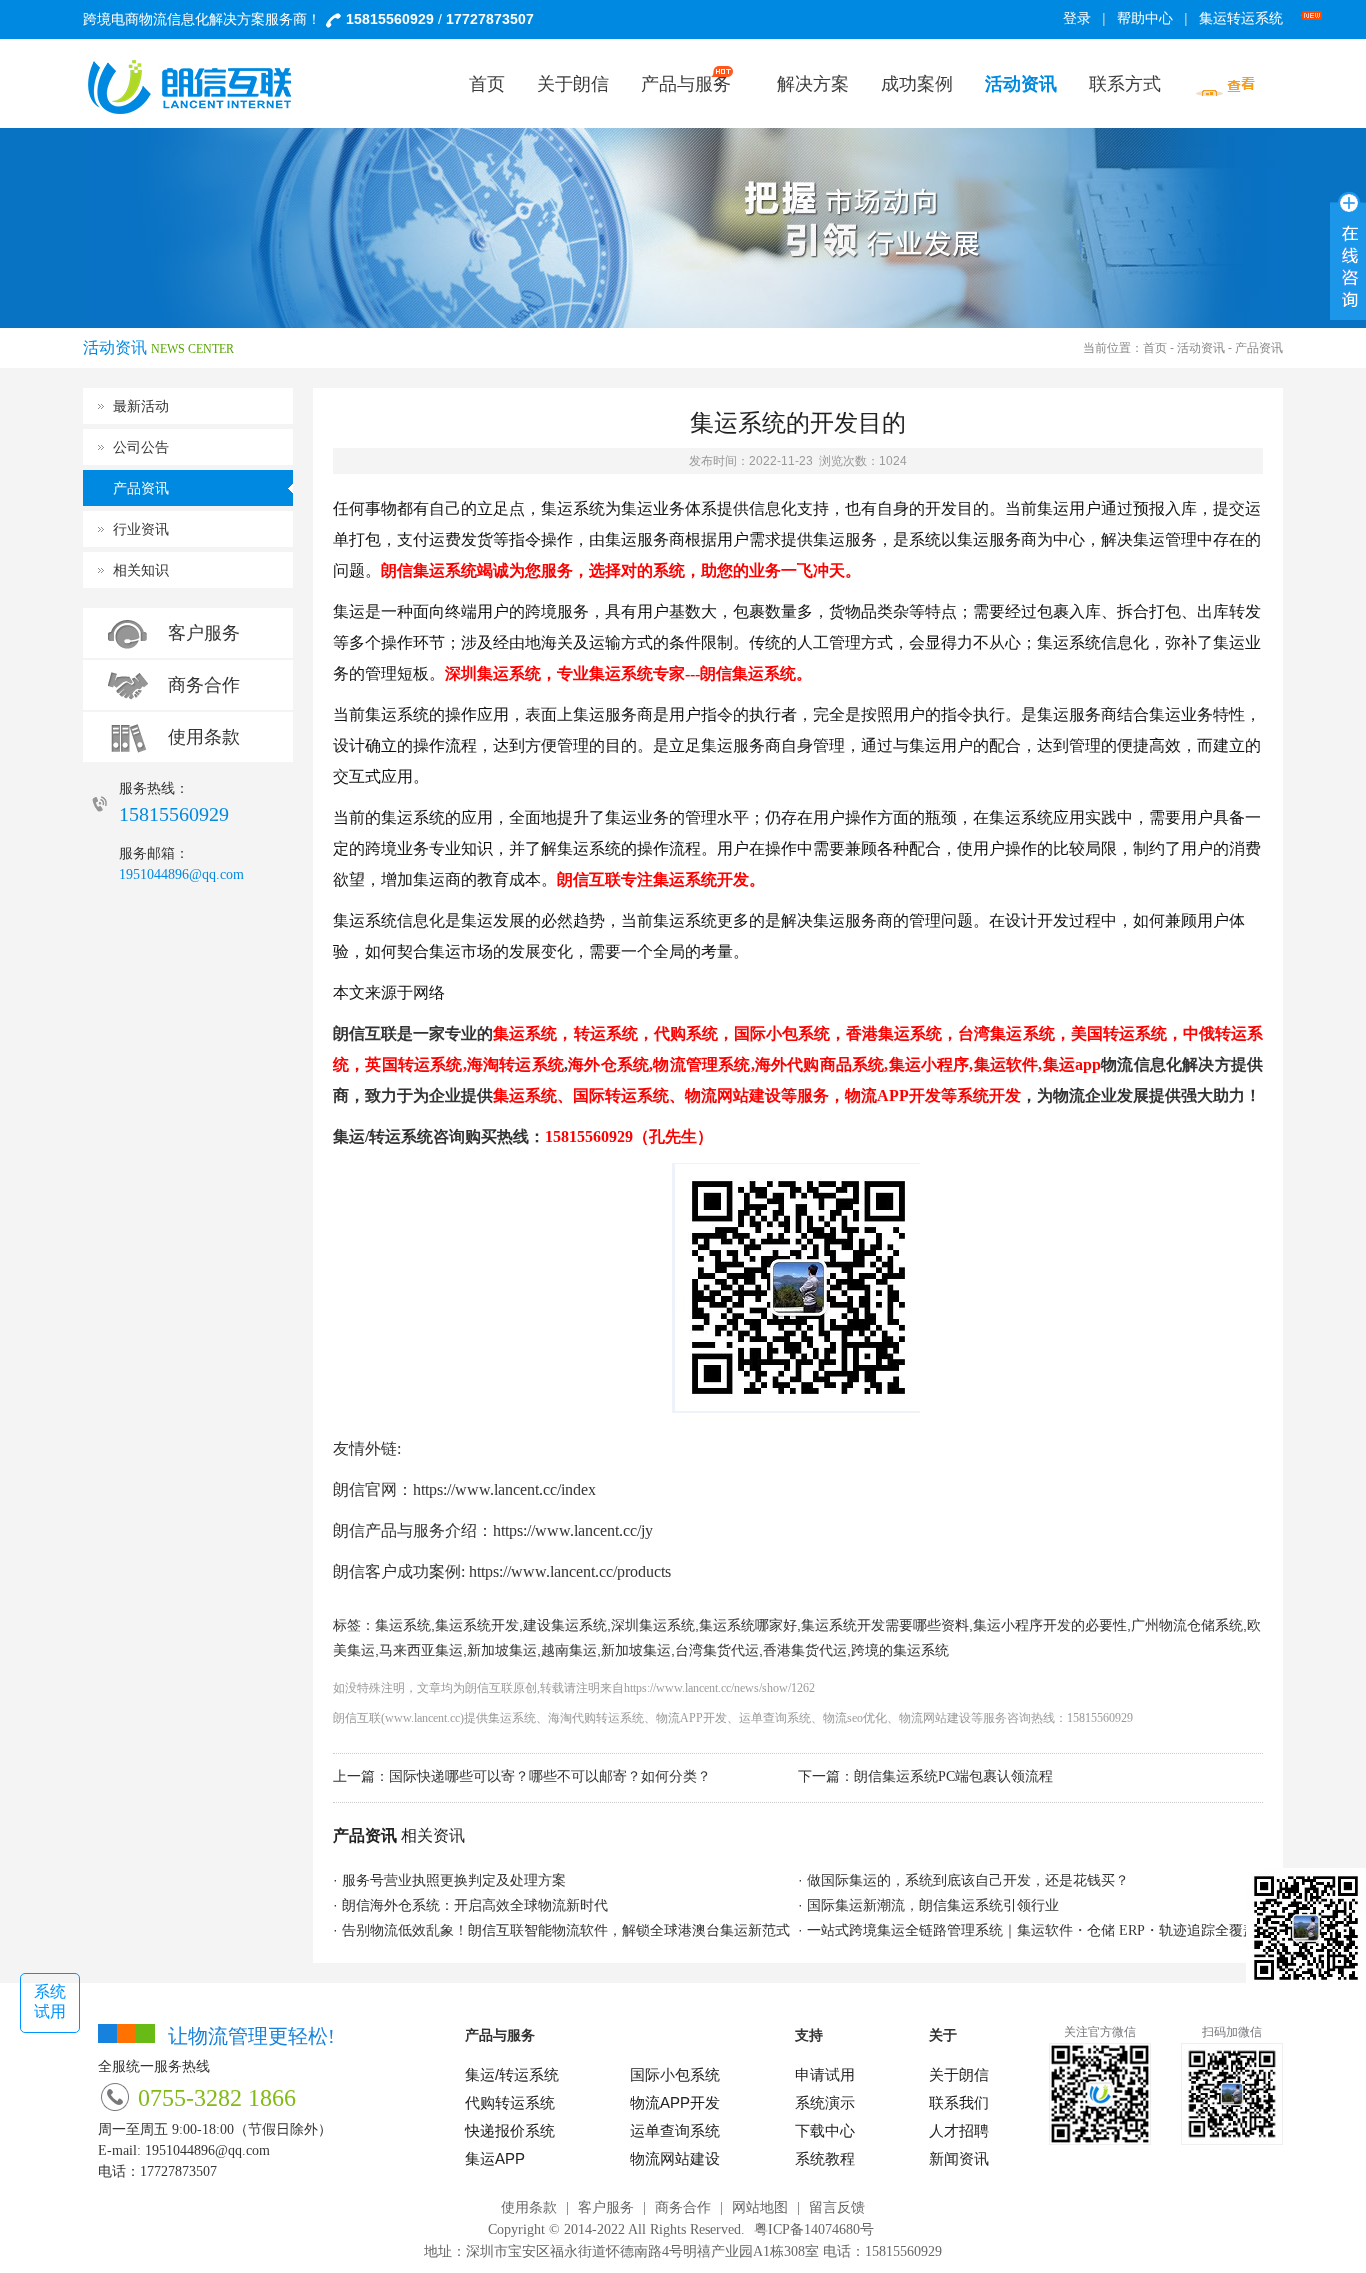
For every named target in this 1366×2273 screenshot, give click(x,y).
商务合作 (204, 685)
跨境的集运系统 (900, 1650)
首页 (1155, 348)
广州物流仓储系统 (1187, 1625)
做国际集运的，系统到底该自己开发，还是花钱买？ (968, 1880)
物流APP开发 (691, 1718)
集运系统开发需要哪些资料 (885, 1625)
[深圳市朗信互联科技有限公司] (203, 87)
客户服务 (204, 633)
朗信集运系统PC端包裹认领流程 (953, 1776)
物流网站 (923, 1718)
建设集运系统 (565, 1625)
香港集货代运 (805, 1650)
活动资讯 (1201, 348)
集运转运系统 (1241, 18)
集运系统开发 (477, 1625)
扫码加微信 (1232, 2032)
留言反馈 (837, 2207)
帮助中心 (1145, 18)
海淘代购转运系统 (596, 1718)
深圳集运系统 (653, 1625)
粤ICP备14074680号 (814, 2229)
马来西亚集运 (421, 1650)
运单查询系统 (775, 1718)
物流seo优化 (855, 1718)
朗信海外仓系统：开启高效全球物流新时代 (475, 1905)
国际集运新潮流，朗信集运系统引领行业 (933, 1905)
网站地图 (760, 2207)
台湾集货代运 (717, 1650)
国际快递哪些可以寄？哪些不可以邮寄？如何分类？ (550, 1776)
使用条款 (204, 737)
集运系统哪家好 (748, 1625)
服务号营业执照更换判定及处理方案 (454, 1880)
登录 (1077, 18)
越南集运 (569, 1650)
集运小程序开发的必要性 (1050, 1625)
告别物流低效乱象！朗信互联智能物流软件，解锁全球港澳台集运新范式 (566, 1930)
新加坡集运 (502, 1650)
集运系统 (403, 1625)
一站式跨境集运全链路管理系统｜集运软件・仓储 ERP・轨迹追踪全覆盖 (1032, 1930)
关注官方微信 (1100, 2032)
